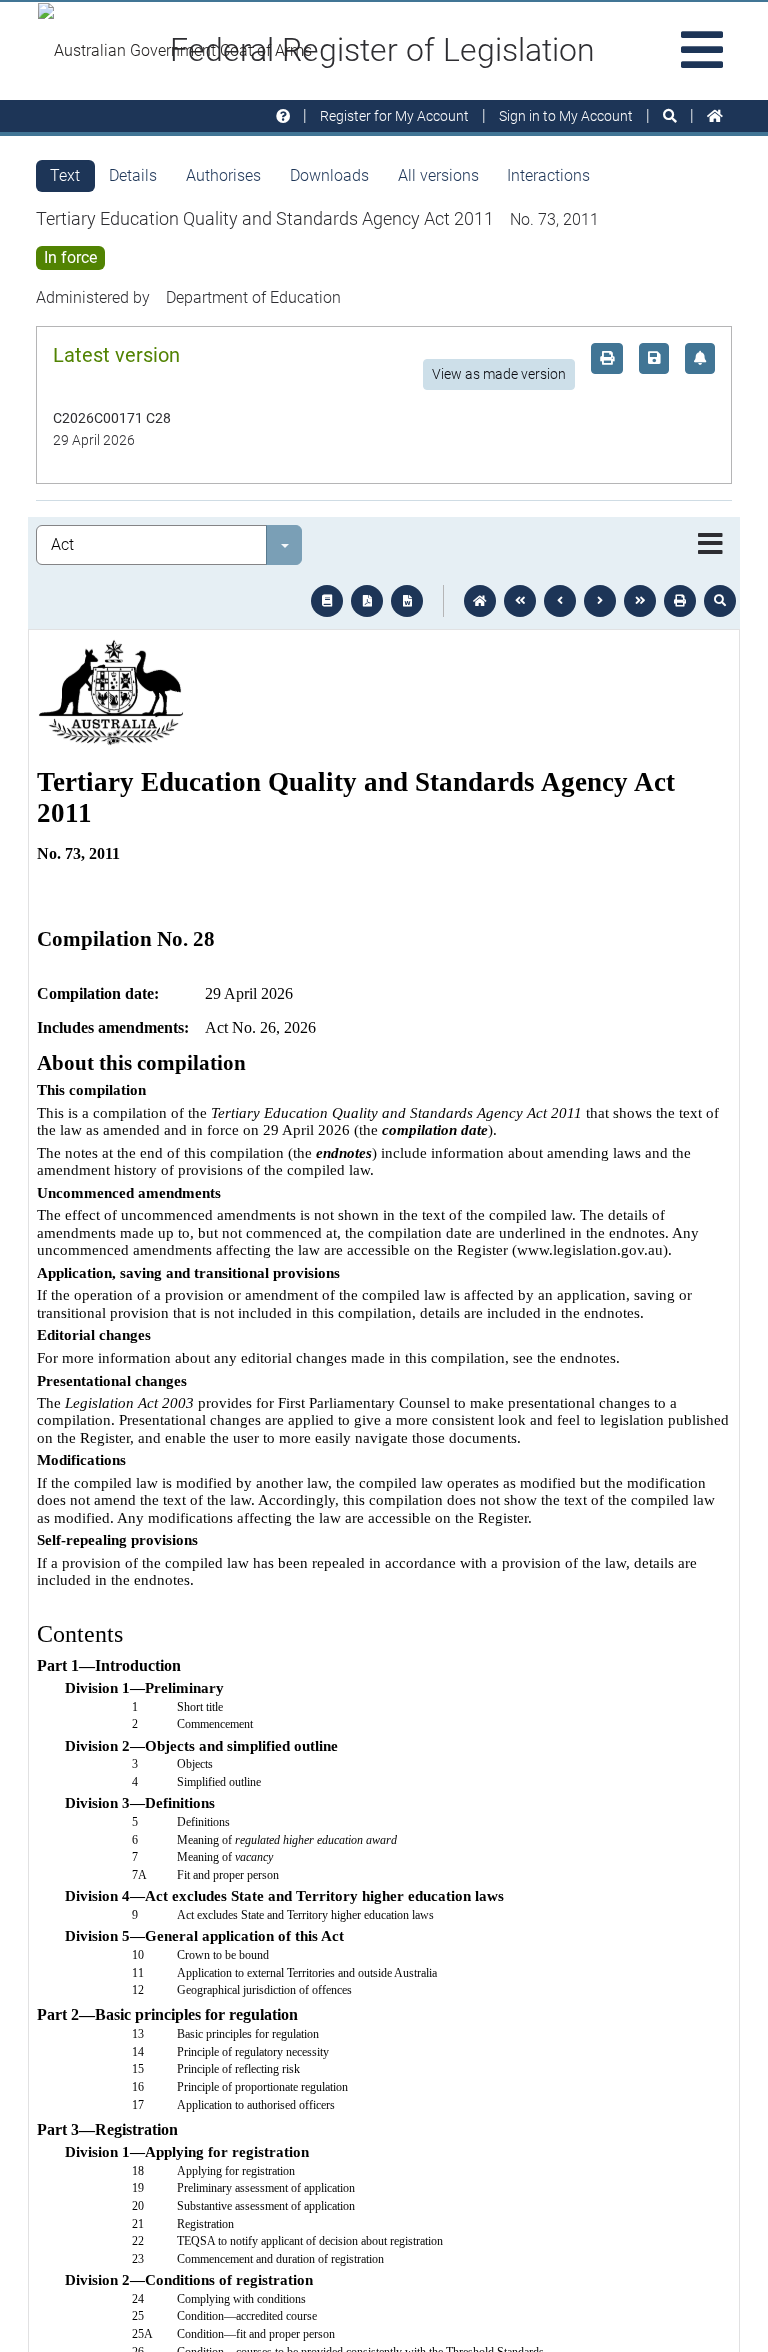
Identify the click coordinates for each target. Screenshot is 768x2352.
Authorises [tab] (223, 175)
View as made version (499, 374)
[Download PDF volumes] (367, 601)
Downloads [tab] (329, 175)
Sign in (566, 116)
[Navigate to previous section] (560, 601)
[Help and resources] (283, 116)
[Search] (670, 116)
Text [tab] (65, 175)
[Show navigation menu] (710, 545)
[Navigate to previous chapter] (520, 601)
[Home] (715, 116)
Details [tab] (133, 175)
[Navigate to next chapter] (640, 601)
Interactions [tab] (548, 175)
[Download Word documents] (407, 601)
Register (394, 116)
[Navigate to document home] (480, 601)
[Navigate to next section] (600, 601)
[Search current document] (720, 601)
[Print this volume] (680, 601)
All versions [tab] (438, 175)
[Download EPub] (327, 601)
